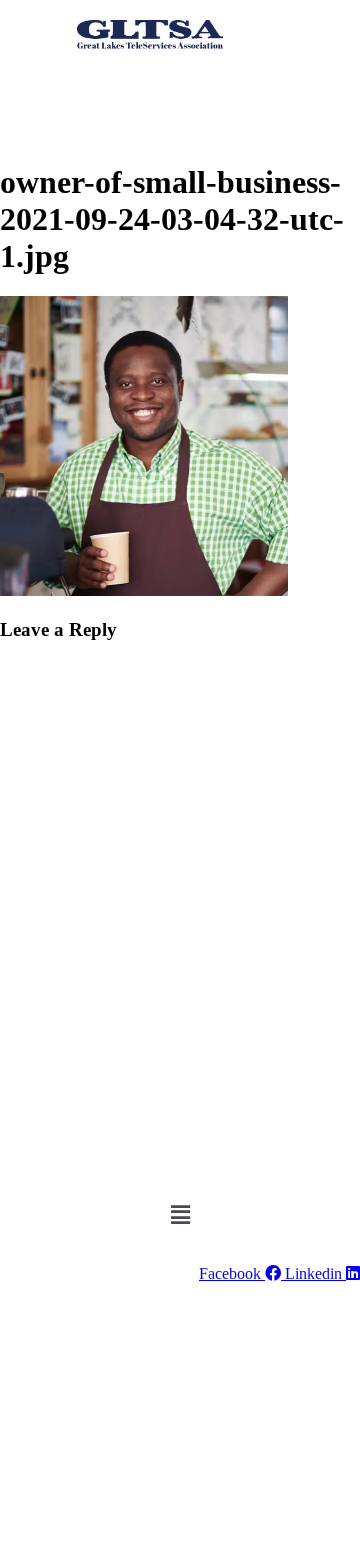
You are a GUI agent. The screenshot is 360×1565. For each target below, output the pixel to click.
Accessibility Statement (269, 1335)
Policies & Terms (128, 1335)
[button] (121, 66)
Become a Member (189, 99)
